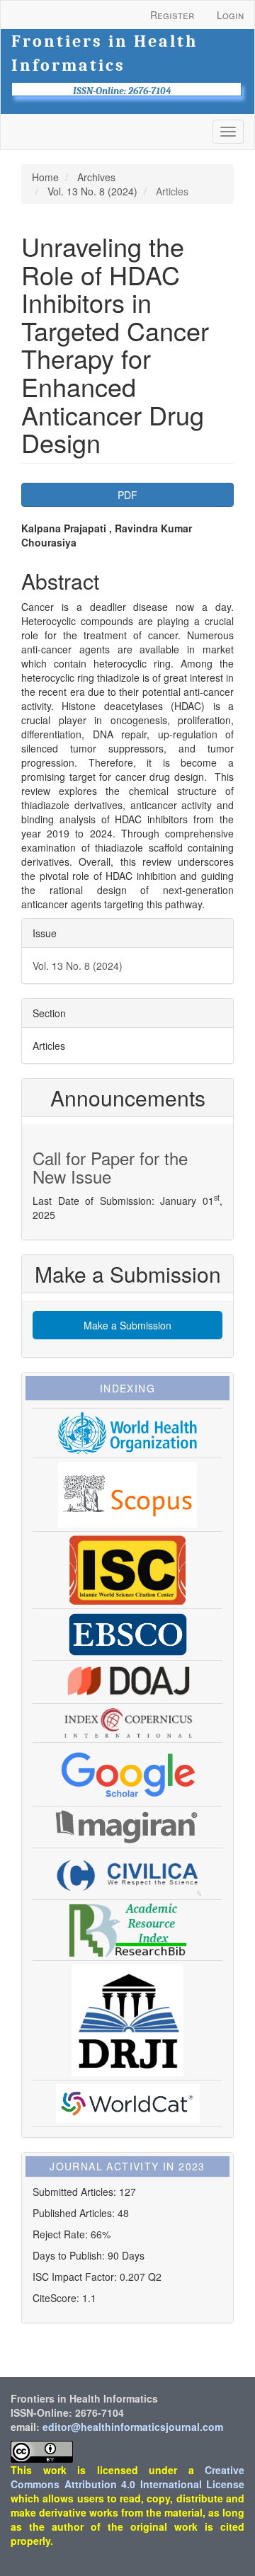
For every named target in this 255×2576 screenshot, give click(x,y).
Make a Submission (127, 1325)
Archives (96, 177)
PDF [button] (127, 495)
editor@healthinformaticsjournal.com (133, 2427)
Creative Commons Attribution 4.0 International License (127, 2477)
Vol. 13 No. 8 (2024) (92, 191)
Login (230, 15)
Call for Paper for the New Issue (110, 1167)
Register (172, 15)
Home (45, 177)
